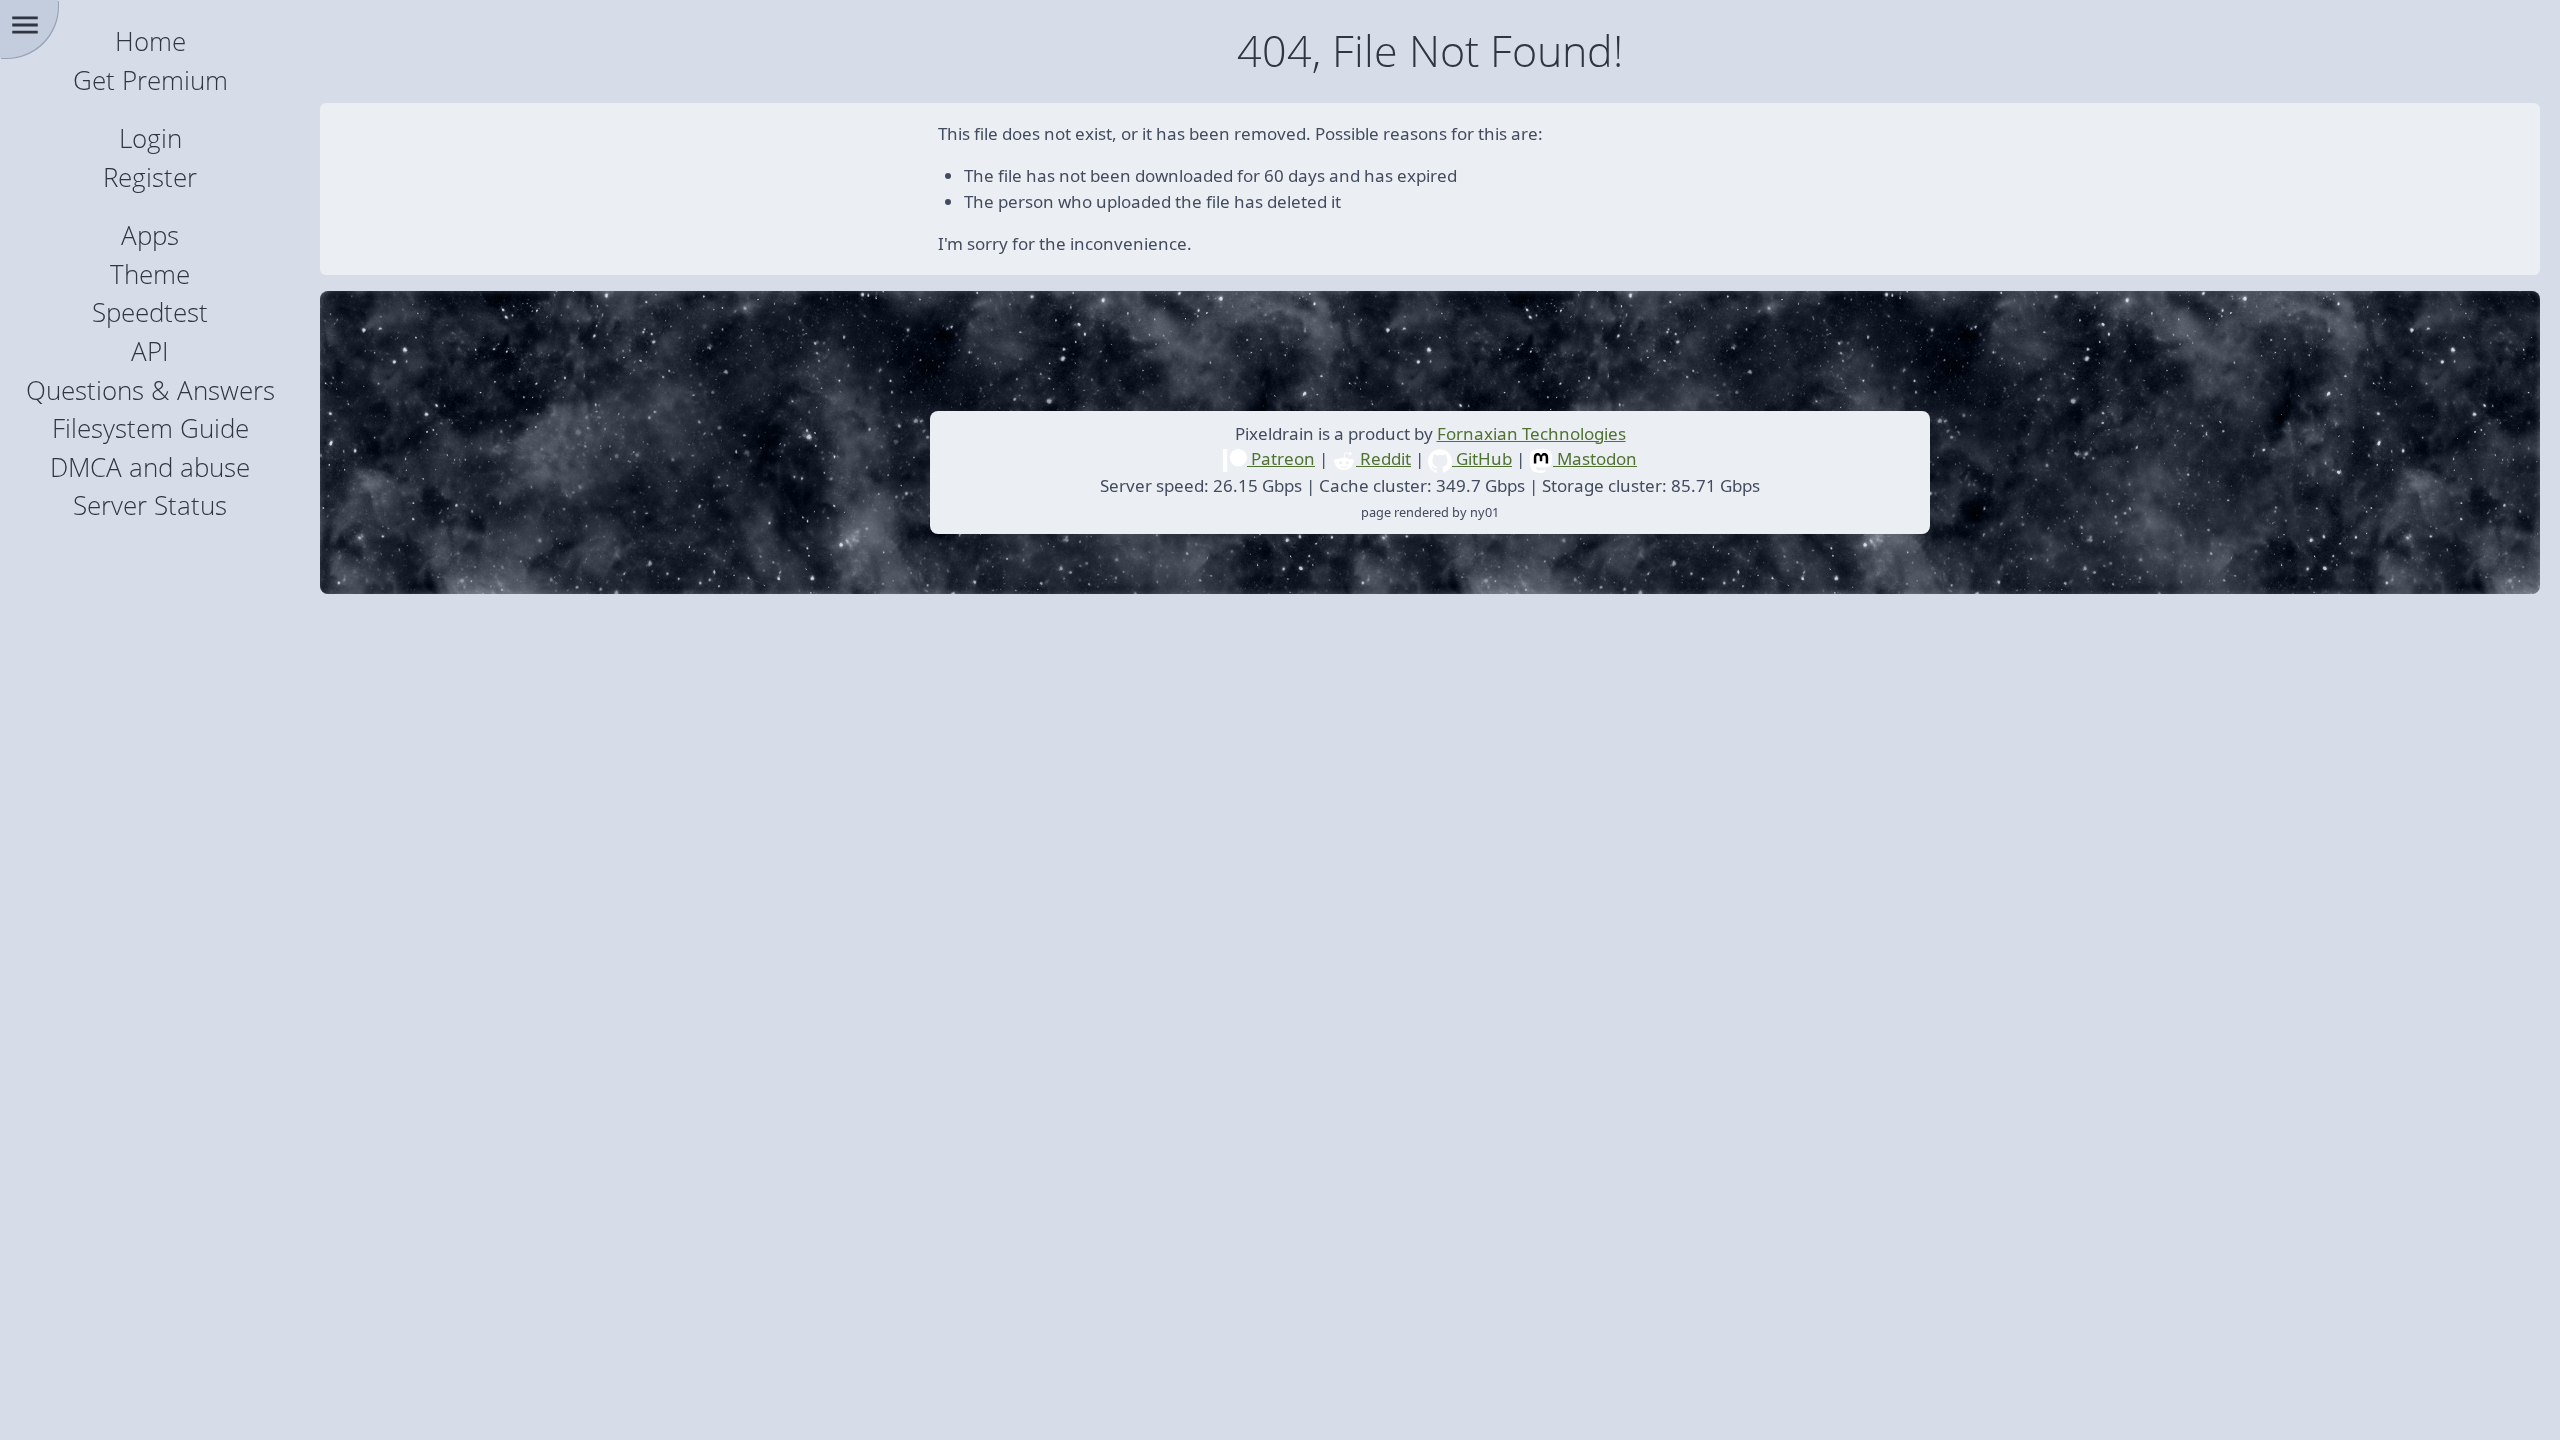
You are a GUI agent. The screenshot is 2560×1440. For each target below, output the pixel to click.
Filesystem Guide (150, 428)
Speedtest (150, 312)
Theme (150, 274)
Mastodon (1595, 458)
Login (150, 138)
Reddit (1383, 458)
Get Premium (150, 80)
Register (150, 177)
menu (25, 25)
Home (150, 41)
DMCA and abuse (150, 467)
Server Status (150, 505)
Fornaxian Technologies (1531, 433)
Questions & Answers (150, 390)
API (150, 351)
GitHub (1482, 458)
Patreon (1281, 458)
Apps (150, 235)
